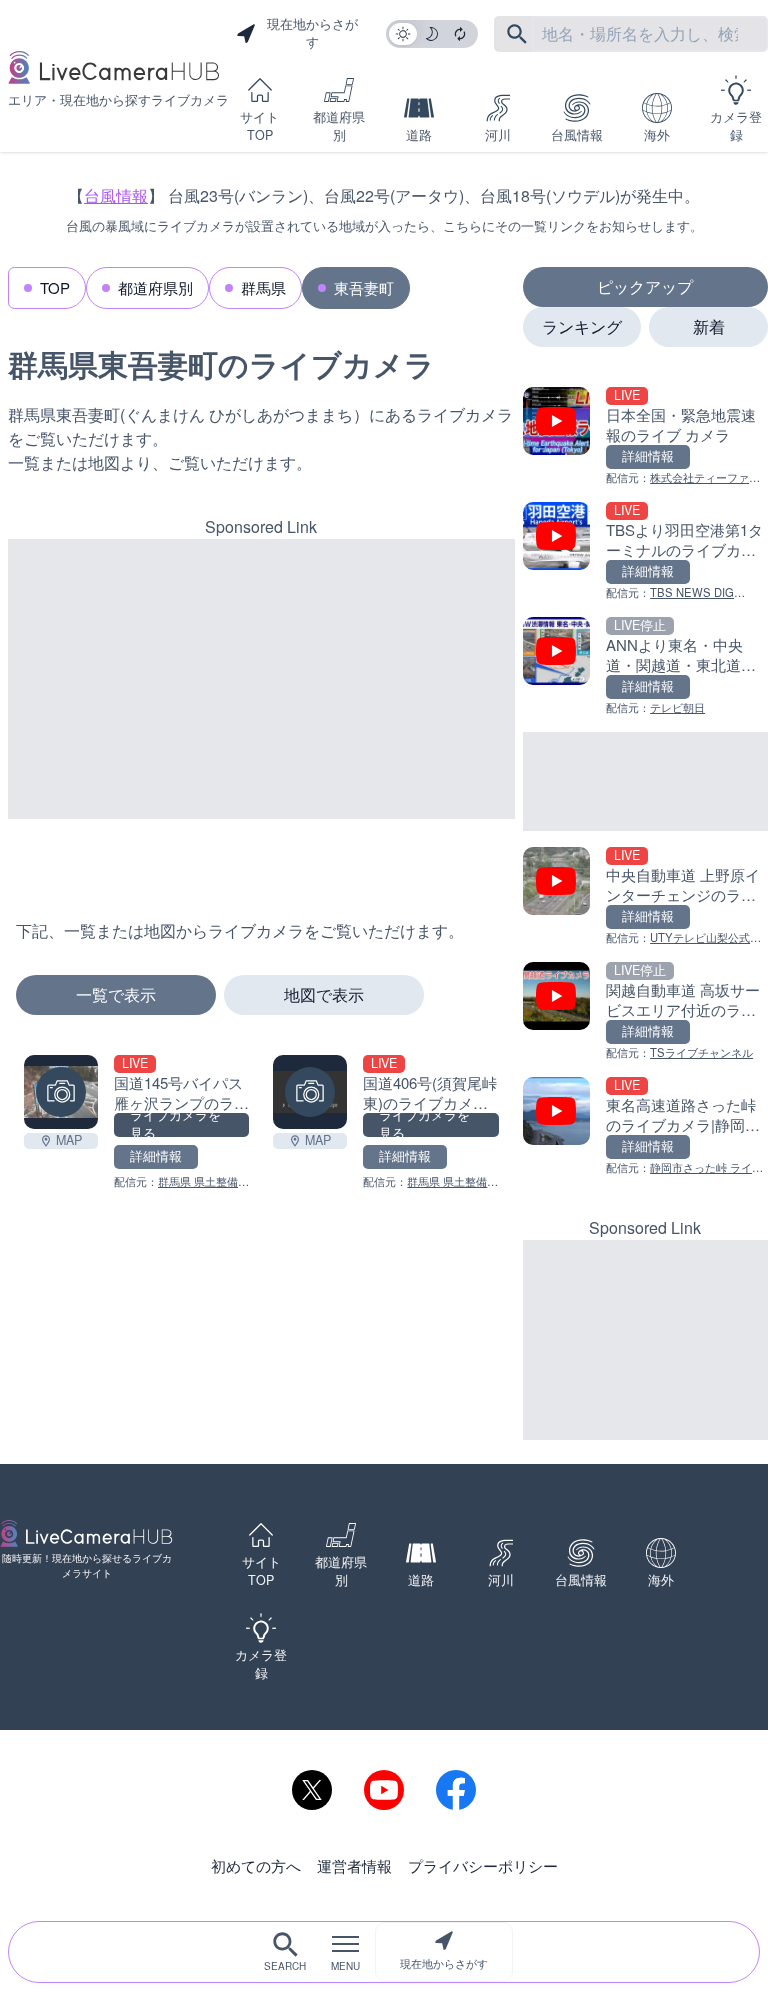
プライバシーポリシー (483, 1865)
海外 (657, 135)
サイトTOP (259, 126)
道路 (419, 135)
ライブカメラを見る (175, 1125)
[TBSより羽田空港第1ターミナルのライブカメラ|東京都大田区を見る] (645, 551)
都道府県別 (339, 126)
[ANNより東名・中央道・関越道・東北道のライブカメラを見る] (645, 666)
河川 (498, 135)
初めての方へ (256, 1865)
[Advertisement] (261, 679)
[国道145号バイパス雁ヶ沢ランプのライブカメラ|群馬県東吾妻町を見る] (61, 1092)
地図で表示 (324, 994)
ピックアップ (645, 286)
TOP (55, 287)
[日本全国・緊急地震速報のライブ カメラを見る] (645, 436)
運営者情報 (354, 1865)
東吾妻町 (364, 287)
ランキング (582, 326)
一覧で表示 (116, 994)
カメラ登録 (736, 126)
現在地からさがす (444, 1963)
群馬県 (263, 287)
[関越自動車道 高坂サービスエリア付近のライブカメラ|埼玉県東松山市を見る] (645, 1011)
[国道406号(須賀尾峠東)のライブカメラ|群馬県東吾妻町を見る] (310, 1092)
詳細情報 (156, 1156)
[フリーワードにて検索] (517, 34)
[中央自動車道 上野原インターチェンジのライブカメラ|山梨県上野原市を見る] (645, 896)
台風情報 (577, 135)
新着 (709, 326)
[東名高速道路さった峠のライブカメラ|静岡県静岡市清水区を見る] (645, 1126)
